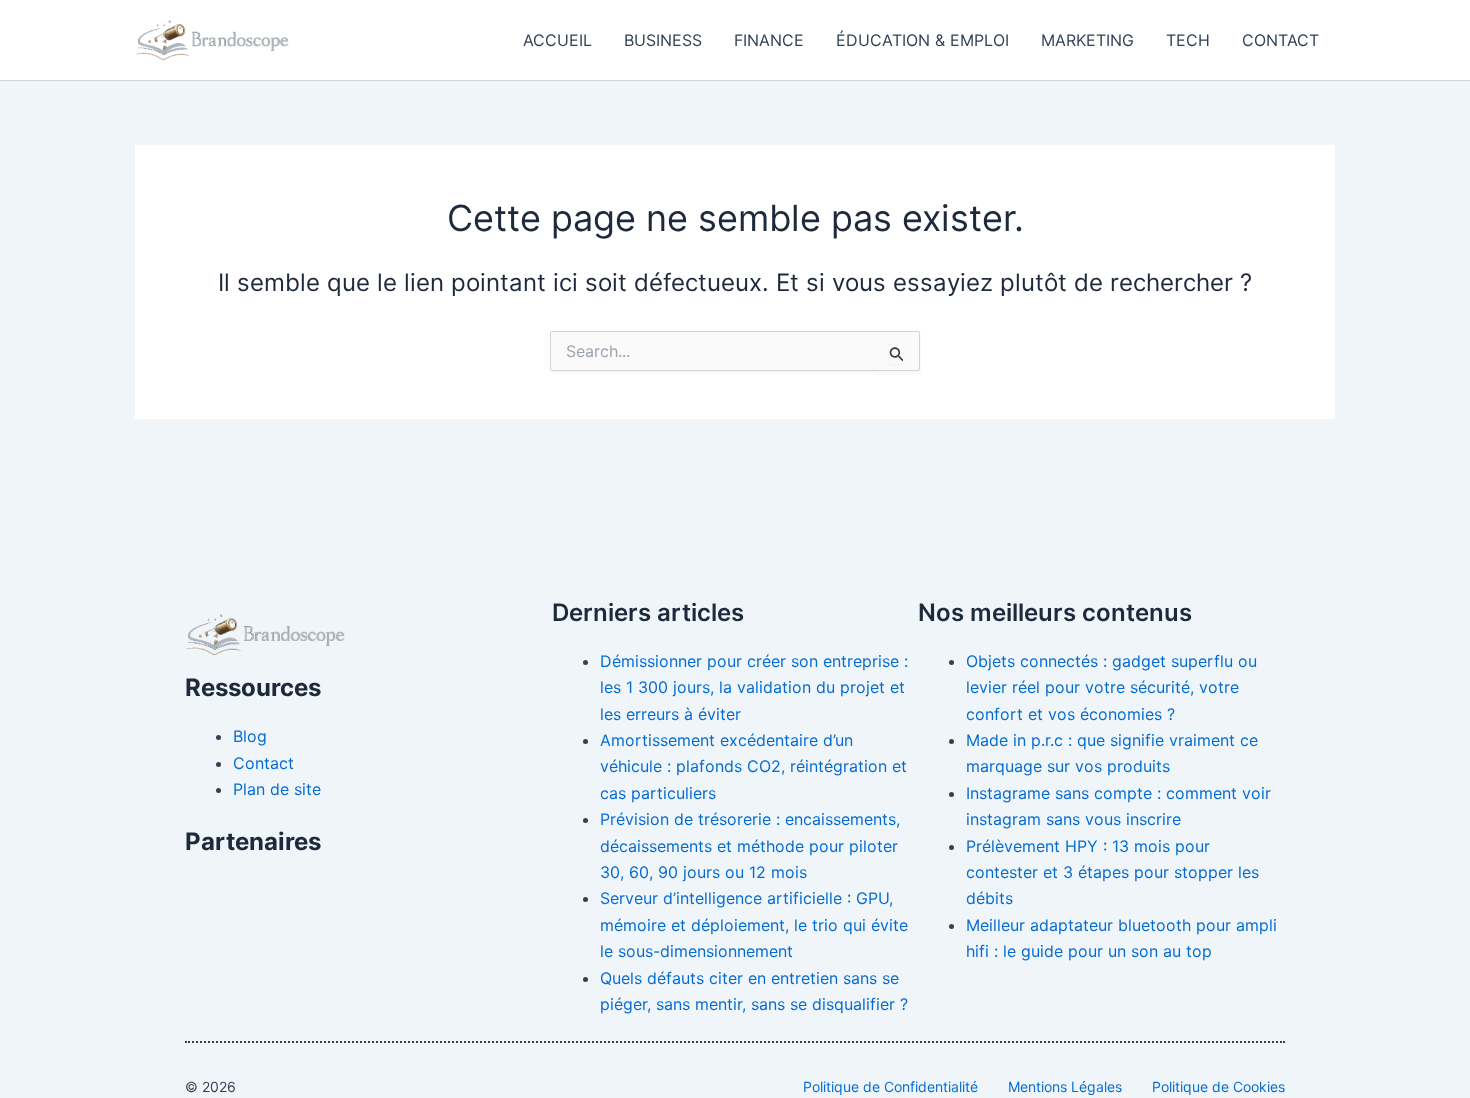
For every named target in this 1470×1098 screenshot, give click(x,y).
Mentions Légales (1065, 1086)
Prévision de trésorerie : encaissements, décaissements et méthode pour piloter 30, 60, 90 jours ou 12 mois (750, 845)
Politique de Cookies (1218, 1086)
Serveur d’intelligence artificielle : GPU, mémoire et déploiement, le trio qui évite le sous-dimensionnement (754, 924)
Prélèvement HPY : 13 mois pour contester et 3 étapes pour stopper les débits (1112, 872)
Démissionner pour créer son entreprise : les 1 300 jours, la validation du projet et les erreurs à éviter (754, 687)
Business (663, 40)
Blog (250, 736)
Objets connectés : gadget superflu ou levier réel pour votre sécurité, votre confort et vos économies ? (1111, 687)
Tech (1188, 40)
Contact (1280, 40)
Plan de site (277, 789)
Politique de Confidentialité (890, 1086)
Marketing (1087, 40)
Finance (769, 40)
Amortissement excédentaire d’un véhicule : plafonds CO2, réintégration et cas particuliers (753, 766)
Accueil (557, 40)
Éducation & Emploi (922, 40)
